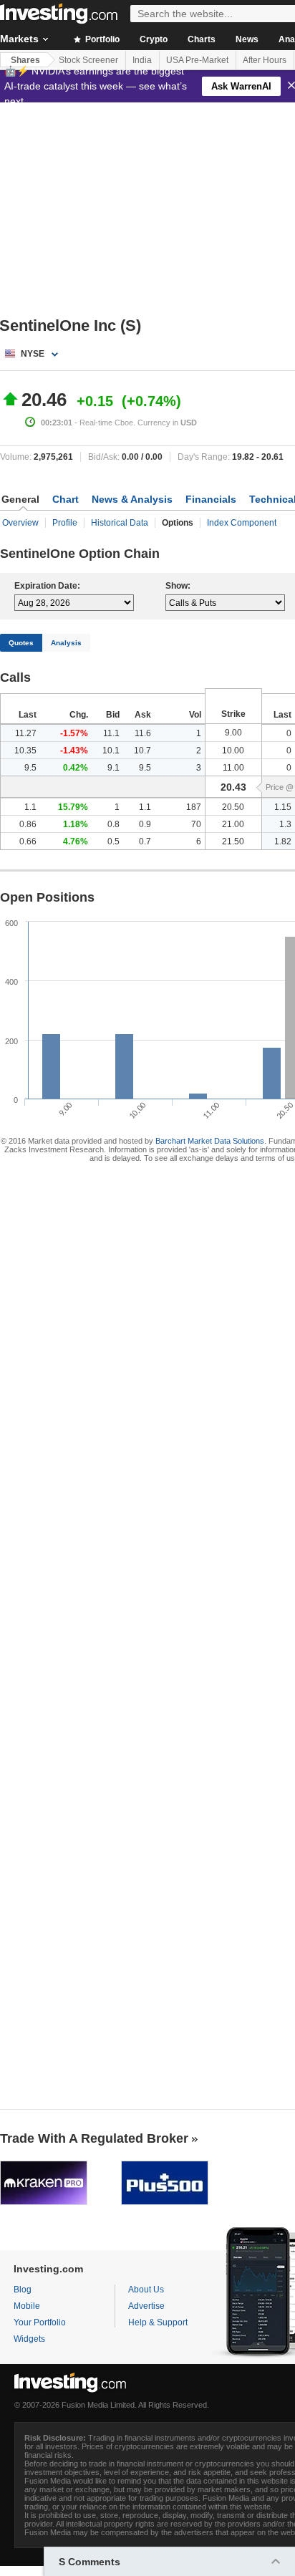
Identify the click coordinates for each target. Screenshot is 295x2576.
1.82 (283, 841)
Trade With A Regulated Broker (94, 2138)
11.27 (26, 733)
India (142, 60)
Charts (202, 39)
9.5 (30, 768)
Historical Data (120, 523)
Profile (65, 523)
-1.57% (74, 733)
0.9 (145, 824)
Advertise (146, 2306)
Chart (66, 499)
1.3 (285, 824)
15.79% (73, 807)
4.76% (76, 841)
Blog (23, 2290)
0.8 (113, 824)
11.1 (111, 733)
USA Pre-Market (197, 60)
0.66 (28, 841)
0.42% (76, 768)
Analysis (66, 643)
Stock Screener (88, 60)
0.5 (113, 841)
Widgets (29, 2339)
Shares (25, 60)
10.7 (142, 751)
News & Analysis (132, 499)
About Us (146, 2290)
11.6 (143, 733)
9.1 (113, 768)
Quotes (21, 643)
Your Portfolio (40, 2322)
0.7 (145, 841)
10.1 (111, 751)
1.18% (76, 824)
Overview (20, 523)
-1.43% (74, 751)
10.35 (25, 751)
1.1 (30, 807)
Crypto (154, 39)
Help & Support (158, 2322)
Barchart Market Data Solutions (210, 1141)
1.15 (283, 807)
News (247, 39)
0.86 (28, 824)
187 (194, 807)
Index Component (242, 523)
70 (196, 824)
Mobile (27, 2306)
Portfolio (101, 39)
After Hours (265, 60)
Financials (211, 499)
